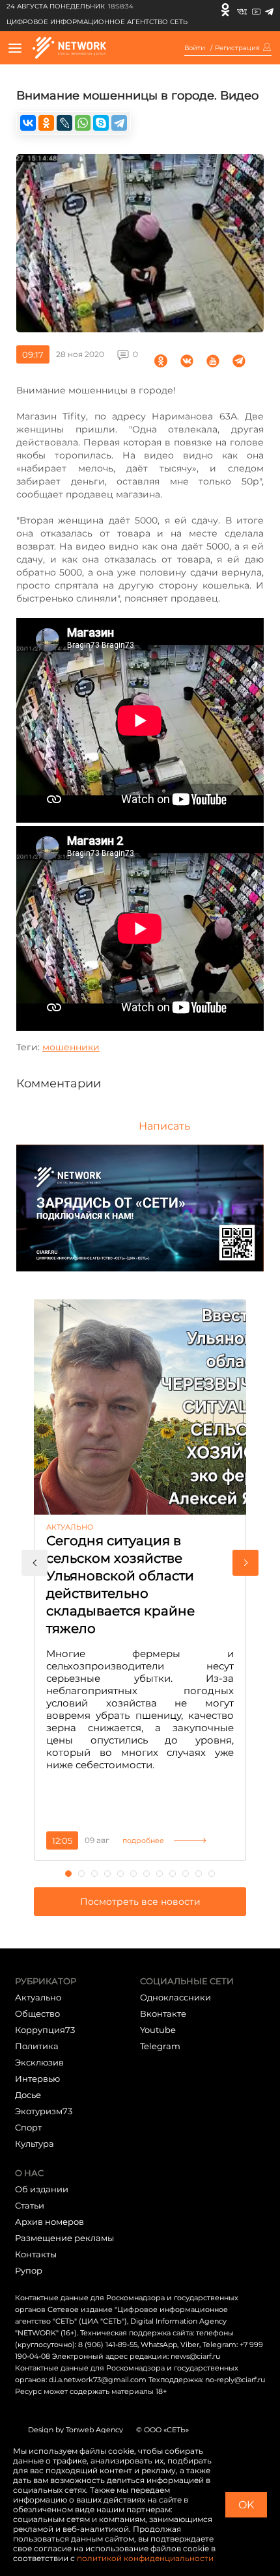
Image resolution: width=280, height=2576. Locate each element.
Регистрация (237, 48)
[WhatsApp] (83, 123)
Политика (37, 2046)
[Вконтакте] (242, 10)
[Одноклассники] (225, 10)
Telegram (160, 2046)
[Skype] (101, 123)
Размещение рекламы (64, 2238)
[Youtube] (256, 10)
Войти (195, 48)
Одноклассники (175, 1997)
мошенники (71, 1047)
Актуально (38, 1997)
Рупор (29, 2270)
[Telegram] (269, 10)
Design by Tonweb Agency (76, 2430)
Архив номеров (49, 2222)
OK (246, 2505)
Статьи (30, 2205)
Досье (28, 2095)
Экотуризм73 (44, 2111)
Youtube (158, 2030)
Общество (37, 2013)
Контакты (36, 2254)
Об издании (42, 2189)
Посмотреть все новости (140, 1902)
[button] (35, 1563)
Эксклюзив (39, 2062)
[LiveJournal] (64, 123)
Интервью (37, 2078)
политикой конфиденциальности (145, 2558)
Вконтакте (163, 2013)
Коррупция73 (45, 2030)
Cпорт (28, 2127)
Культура (35, 2144)
